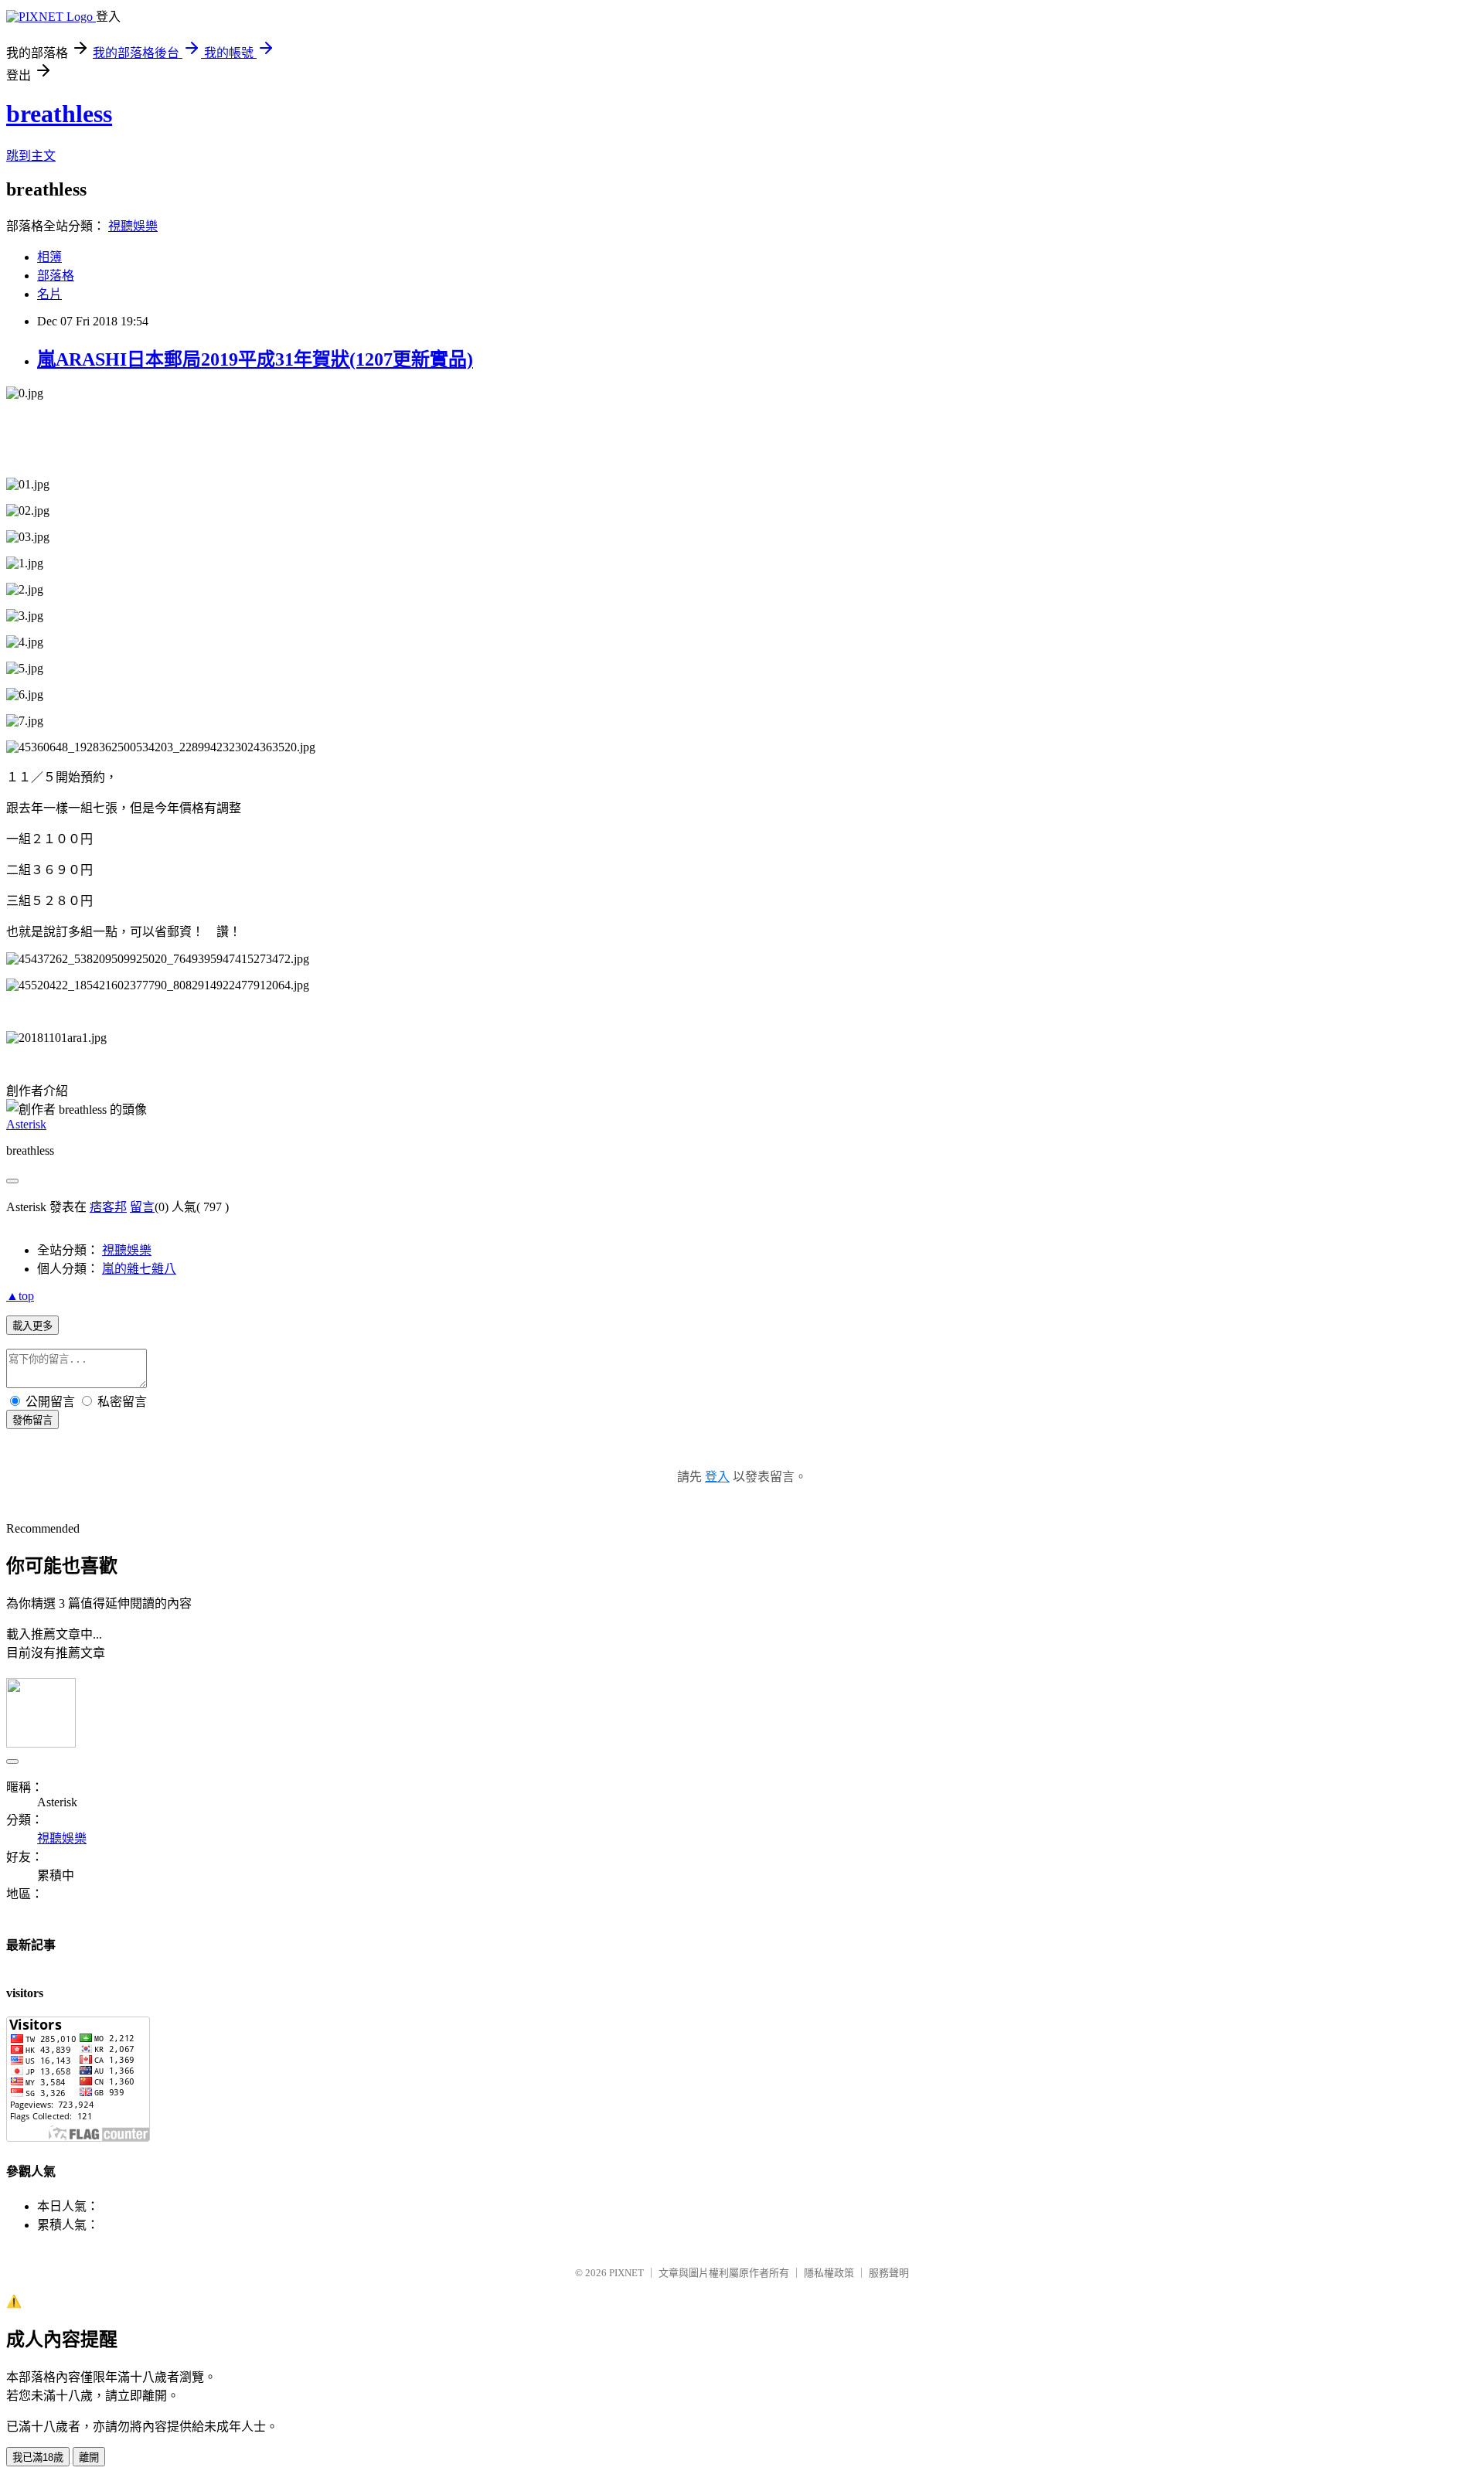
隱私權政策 (829, 2273)
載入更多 (32, 1326)
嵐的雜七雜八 (139, 1269)
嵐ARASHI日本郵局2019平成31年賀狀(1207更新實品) (255, 359)
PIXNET (626, 2273)
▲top (20, 1296)
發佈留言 (32, 1420)
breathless (59, 114)
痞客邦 (108, 1207)
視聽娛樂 (133, 226)
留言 (142, 1207)
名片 (49, 294)
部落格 (56, 276)
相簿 (49, 257)
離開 (89, 2457)
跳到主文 (31, 156)
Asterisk (26, 1124)
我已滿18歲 (38, 2457)
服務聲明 (889, 2273)
